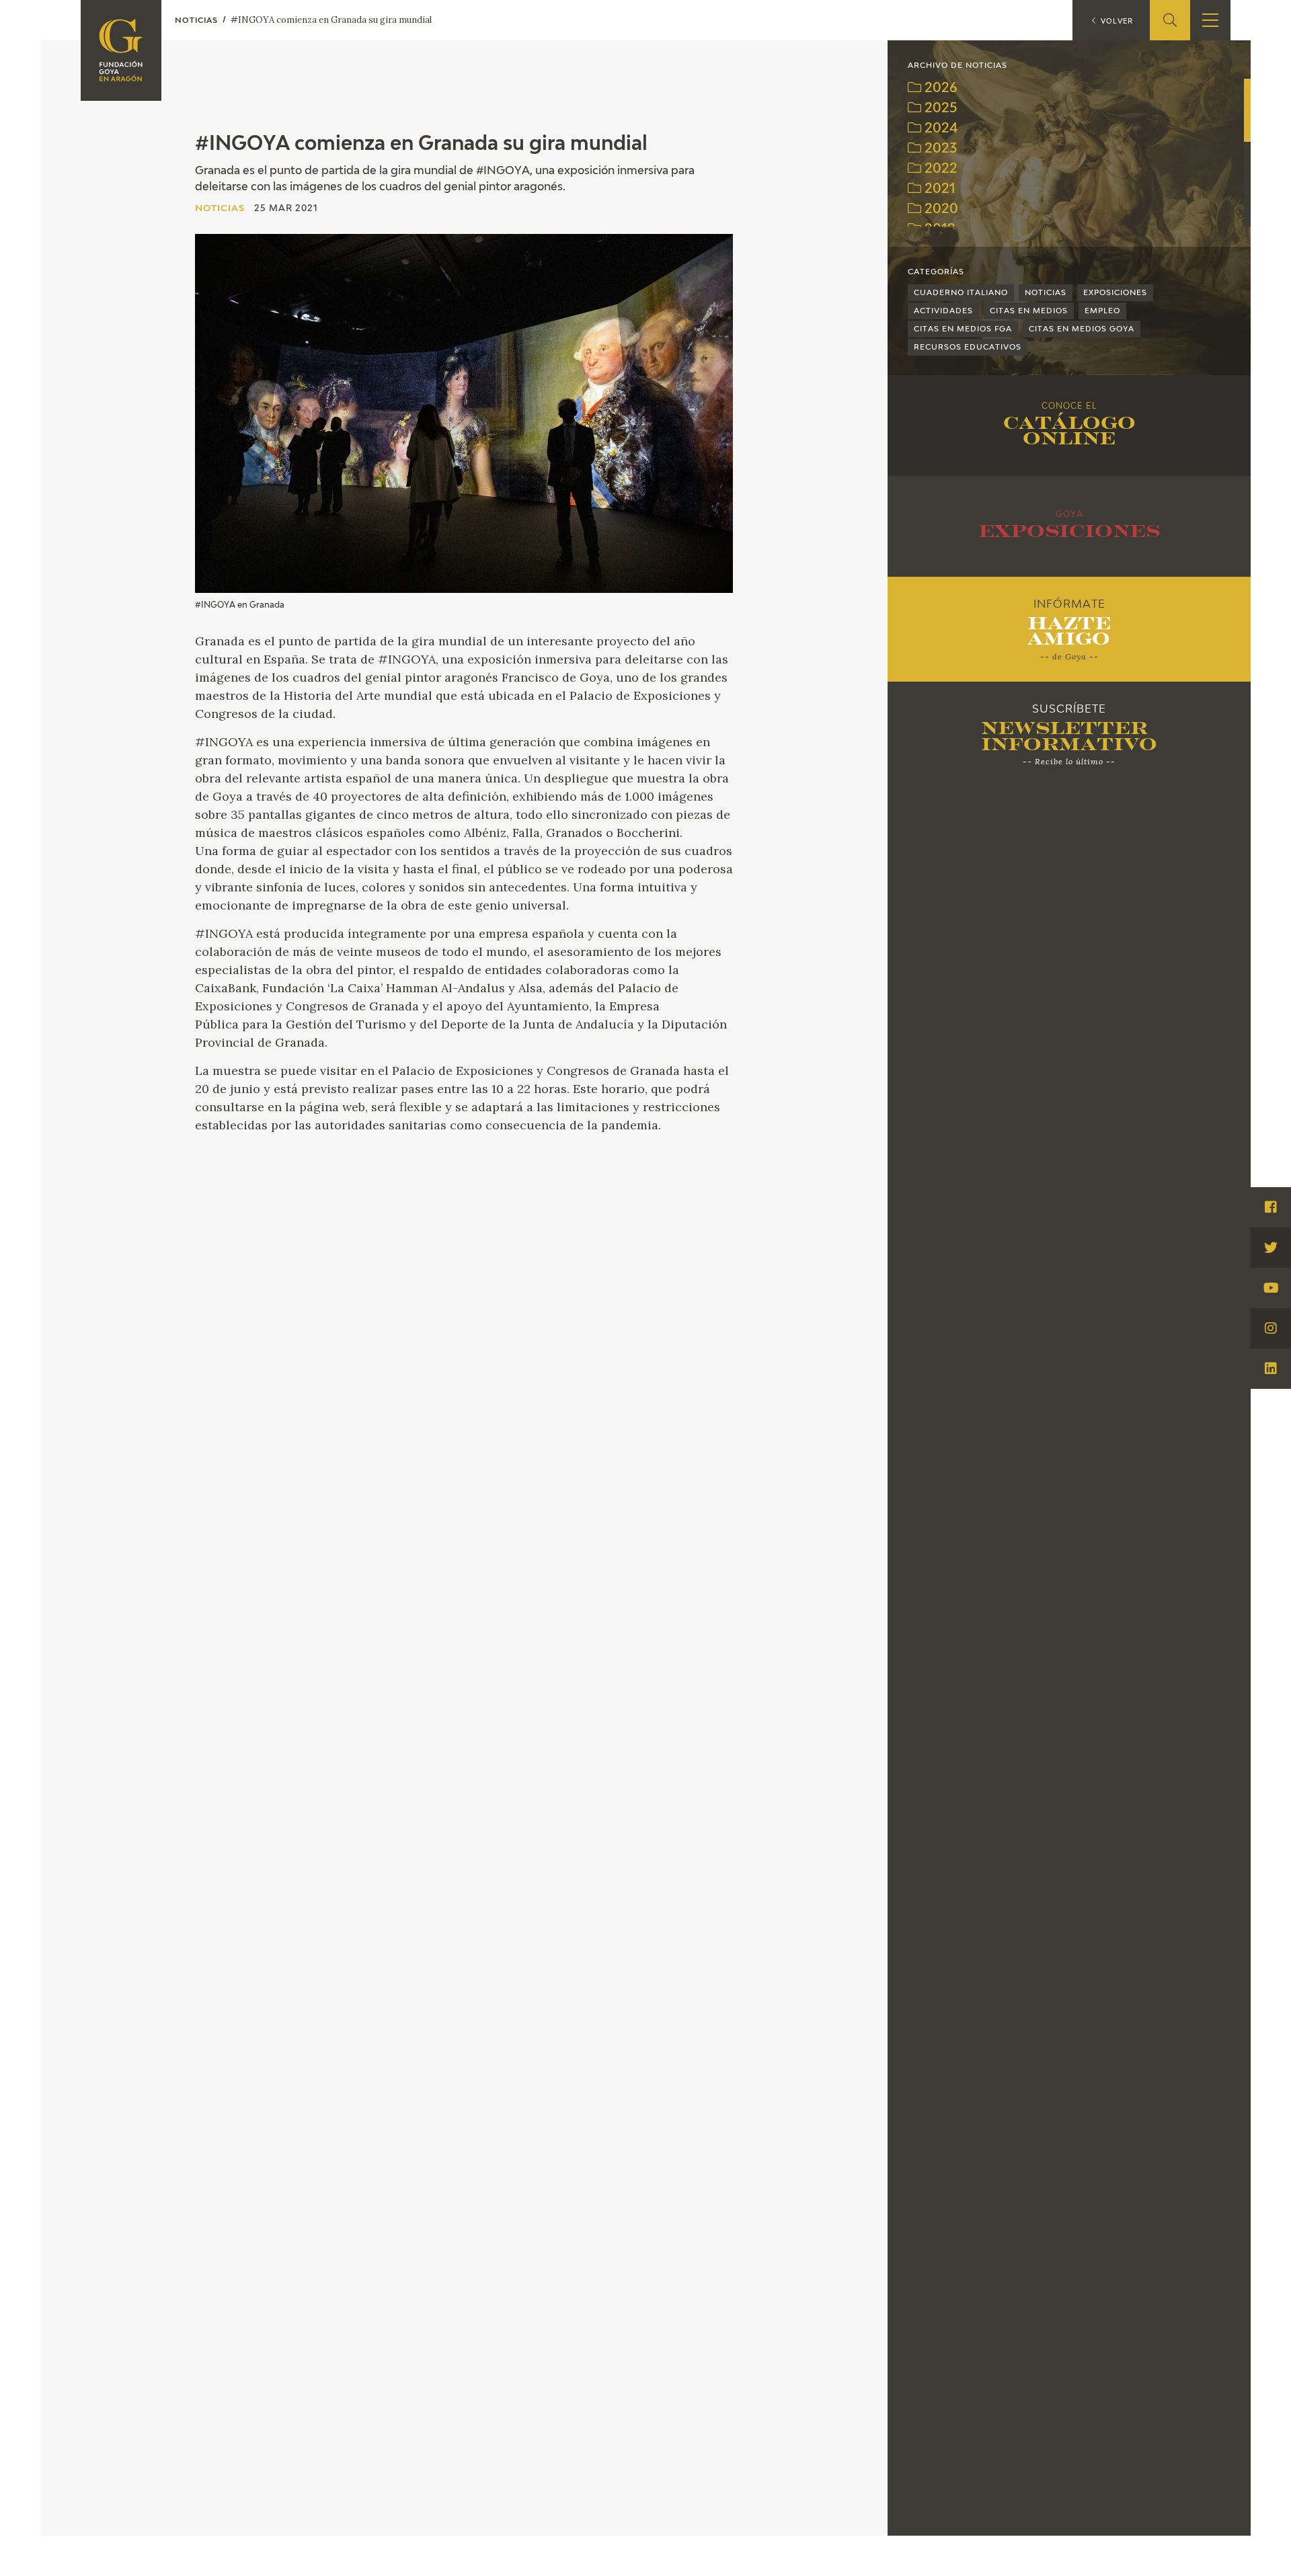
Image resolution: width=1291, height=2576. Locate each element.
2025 (939, 109)
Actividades (943, 311)
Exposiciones (1115, 293)
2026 (939, 88)
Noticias (1046, 293)
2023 (939, 149)
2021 (938, 189)
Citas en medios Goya (1082, 329)
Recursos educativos (968, 347)
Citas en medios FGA (963, 329)
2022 (939, 169)
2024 (940, 129)
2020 (940, 209)
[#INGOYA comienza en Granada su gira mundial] (464, 413)
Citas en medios (1029, 311)
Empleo (1102, 311)
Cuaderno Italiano (961, 293)
